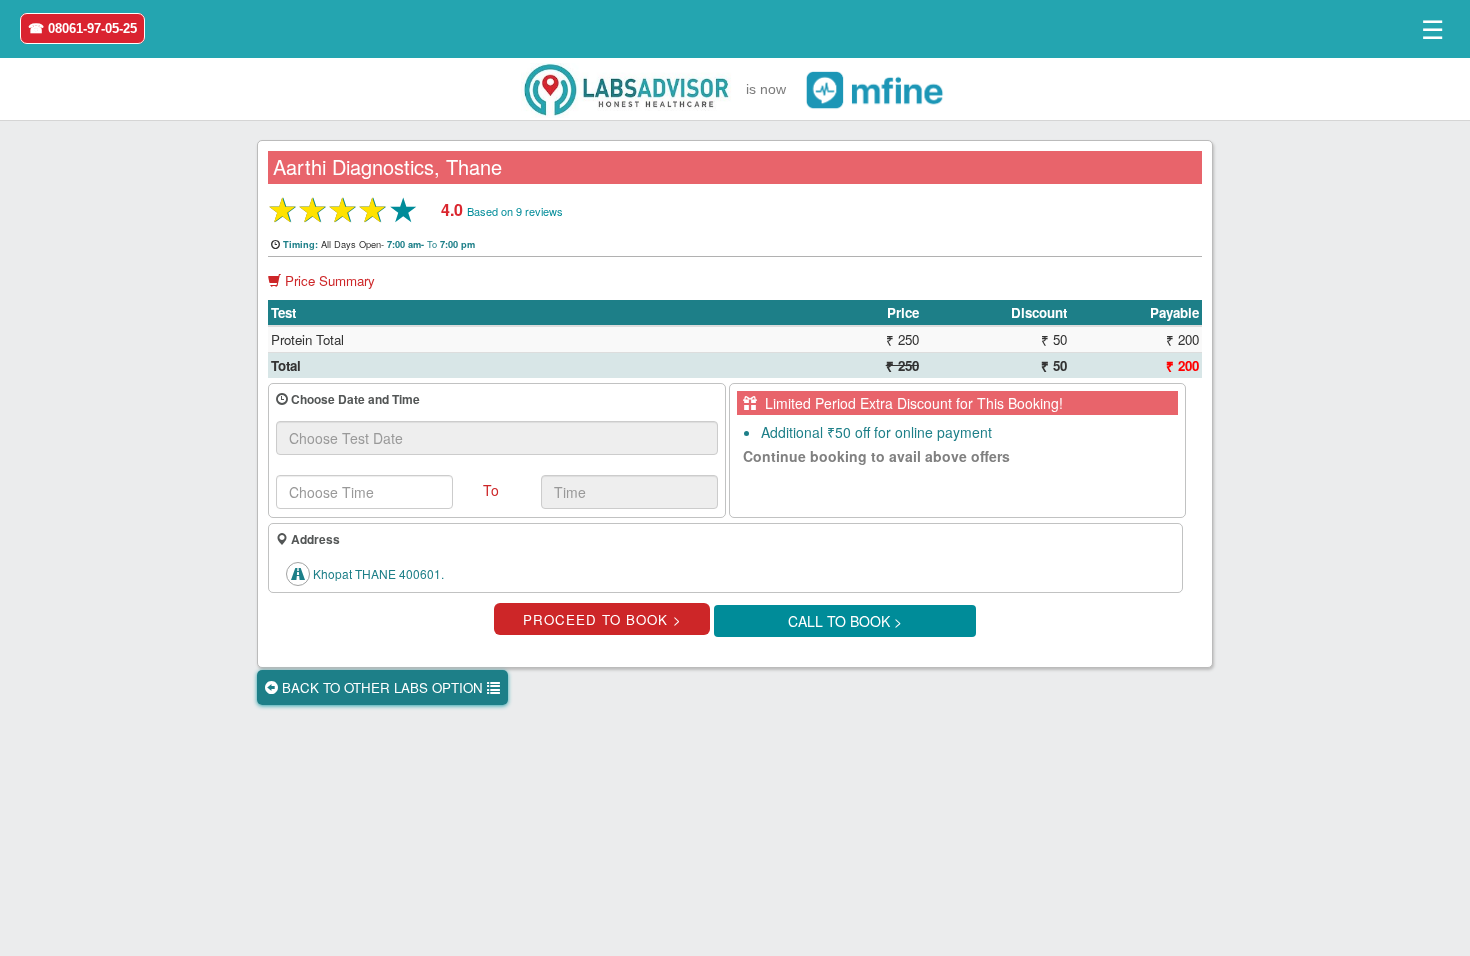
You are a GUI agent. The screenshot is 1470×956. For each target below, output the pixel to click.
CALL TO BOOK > (845, 621)
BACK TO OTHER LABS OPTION (382, 687)
